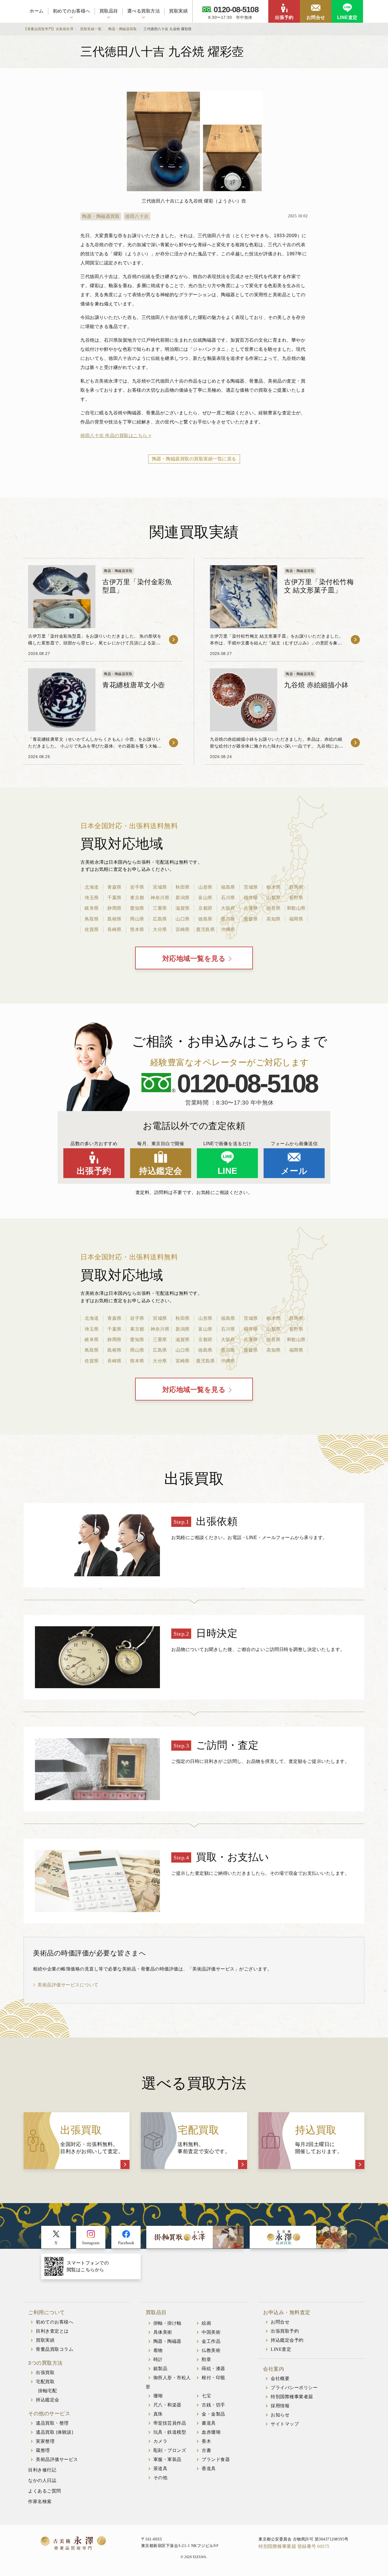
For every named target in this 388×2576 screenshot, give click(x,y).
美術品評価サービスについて (68, 1985)
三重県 (160, 908)
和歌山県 (296, 908)
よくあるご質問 (45, 2491)
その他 (160, 2478)
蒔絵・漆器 (213, 2369)
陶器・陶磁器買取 (101, 216)
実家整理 (45, 2441)
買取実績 (178, 11)
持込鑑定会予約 (287, 2340)
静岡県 (114, 908)
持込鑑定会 (161, 1171)
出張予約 (284, 17)
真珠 (158, 2414)
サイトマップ (285, 2424)
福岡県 (296, 919)
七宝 (206, 2396)
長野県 (296, 898)
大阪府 (228, 908)
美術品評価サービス (57, 2459)
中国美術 (211, 2332)
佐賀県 (92, 929)
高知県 (274, 919)
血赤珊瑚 (211, 2432)
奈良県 (274, 908)
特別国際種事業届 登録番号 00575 (294, 2546)
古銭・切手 (213, 2405)
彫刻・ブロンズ (170, 2450)
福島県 (228, 887)
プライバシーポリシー (294, 2388)
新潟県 (183, 898)
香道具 (209, 2469)
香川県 (228, 919)
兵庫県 (251, 908)
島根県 (114, 919)
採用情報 (280, 2406)
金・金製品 (213, 2414)
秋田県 (183, 887)
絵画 (206, 2323)
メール (294, 1171)
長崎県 (114, 929)
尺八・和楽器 (167, 2405)
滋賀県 (183, 908)
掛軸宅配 (47, 2391)
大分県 (160, 929)
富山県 (205, 898)
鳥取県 (92, 919)
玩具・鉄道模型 (170, 2432)
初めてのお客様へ (72, 11)
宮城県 (160, 887)
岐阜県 (92, 908)
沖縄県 (228, 929)
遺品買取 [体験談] (54, 2432)
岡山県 (137, 919)
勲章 (206, 2359)
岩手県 (137, 887)
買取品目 (109, 11)
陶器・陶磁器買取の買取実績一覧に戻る (194, 459)
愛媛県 (251, 919)
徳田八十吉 (137, 216)
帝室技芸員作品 (170, 2423)
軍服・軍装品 (167, 2459)
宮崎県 (183, 929)
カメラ (160, 2441)
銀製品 (160, 2369)
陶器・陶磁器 (167, 2341)
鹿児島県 (205, 929)
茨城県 (251, 887)
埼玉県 (92, 898)
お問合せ (316, 17)
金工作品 (211, 2341)
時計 (158, 2359)
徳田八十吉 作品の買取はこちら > (116, 436)
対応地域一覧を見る (194, 959)
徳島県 (205, 919)
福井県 (251, 898)
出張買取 (45, 2373)
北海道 (92, 887)
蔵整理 (43, 2450)
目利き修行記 (42, 2470)
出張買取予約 (285, 2331)
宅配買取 (45, 2382)
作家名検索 (40, 2501)
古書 (206, 2450)
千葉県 (114, 898)
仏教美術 (211, 2350)
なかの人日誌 (42, 2480)
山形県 (205, 887)
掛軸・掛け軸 (167, 2323)
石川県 (228, 898)
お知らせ (280, 2415)
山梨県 (274, 898)
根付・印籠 (213, 2378)
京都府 (205, 908)
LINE (228, 1171)
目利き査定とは (52, 2331)
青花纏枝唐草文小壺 (134, 685)
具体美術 (163, 2332)
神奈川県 (160, 898)
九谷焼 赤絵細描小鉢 (316, 685)
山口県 (183, 919)
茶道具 (160, 2469)
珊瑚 (158, 2396)
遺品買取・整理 (52, 2423)
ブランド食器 (216, 2459)
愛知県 (137, 908)
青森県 (114, 887)
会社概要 (280, 2378)
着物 (158, 2350)
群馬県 (296, 887)
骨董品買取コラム (55, 2349)
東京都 (137, 898)
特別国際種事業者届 (292, 2397)
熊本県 (137, 929)
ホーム (37, 11)
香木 (206, 2441)
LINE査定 (347, 17)
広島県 (160, 919)
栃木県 (274, 887)
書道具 (209, 2423)
